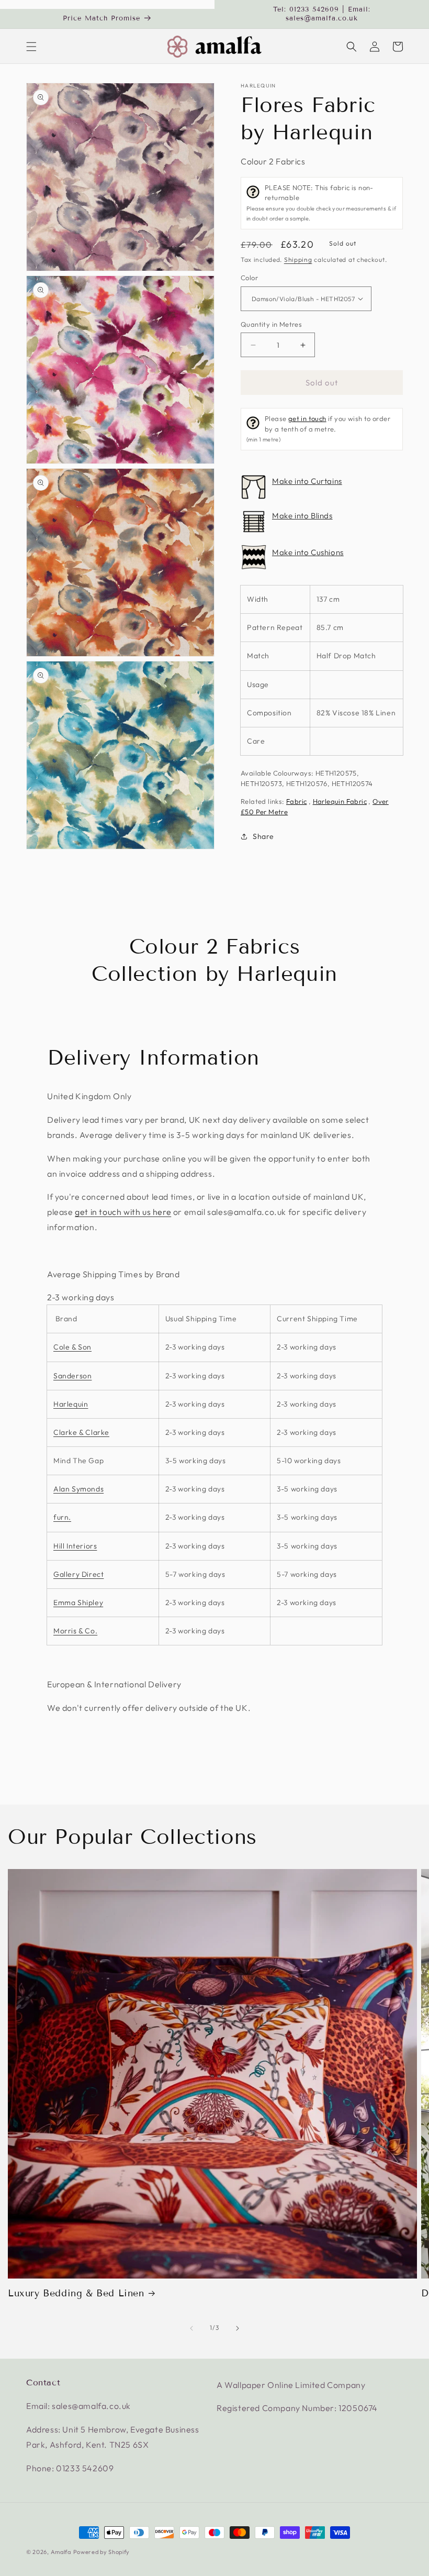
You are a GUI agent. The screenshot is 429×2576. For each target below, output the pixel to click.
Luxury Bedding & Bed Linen (76, 2293)
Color (249, 278)
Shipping (298, 259)
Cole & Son (72, 1347)
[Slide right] (238, 2328)
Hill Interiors (75, 1546)
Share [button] (263, 836)
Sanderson (72, 1376)
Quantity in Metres (271, 324)
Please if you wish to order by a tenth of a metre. (318, 429)
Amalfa (61, 2552)
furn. (62, 1517)
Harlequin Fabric (340, 801)
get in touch (307, 418)
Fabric (296, 801)
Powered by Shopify (102, 2552)
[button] (31, 47)
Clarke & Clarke (81, 1432)
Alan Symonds (78, 1489)
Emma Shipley (78, 1602)
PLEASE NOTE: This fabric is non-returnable (321, 203)
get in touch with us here (123, 1212)
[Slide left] (191, 2328)
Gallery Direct (78, 1574)
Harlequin (258, 86)
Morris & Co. (75, 1631)
